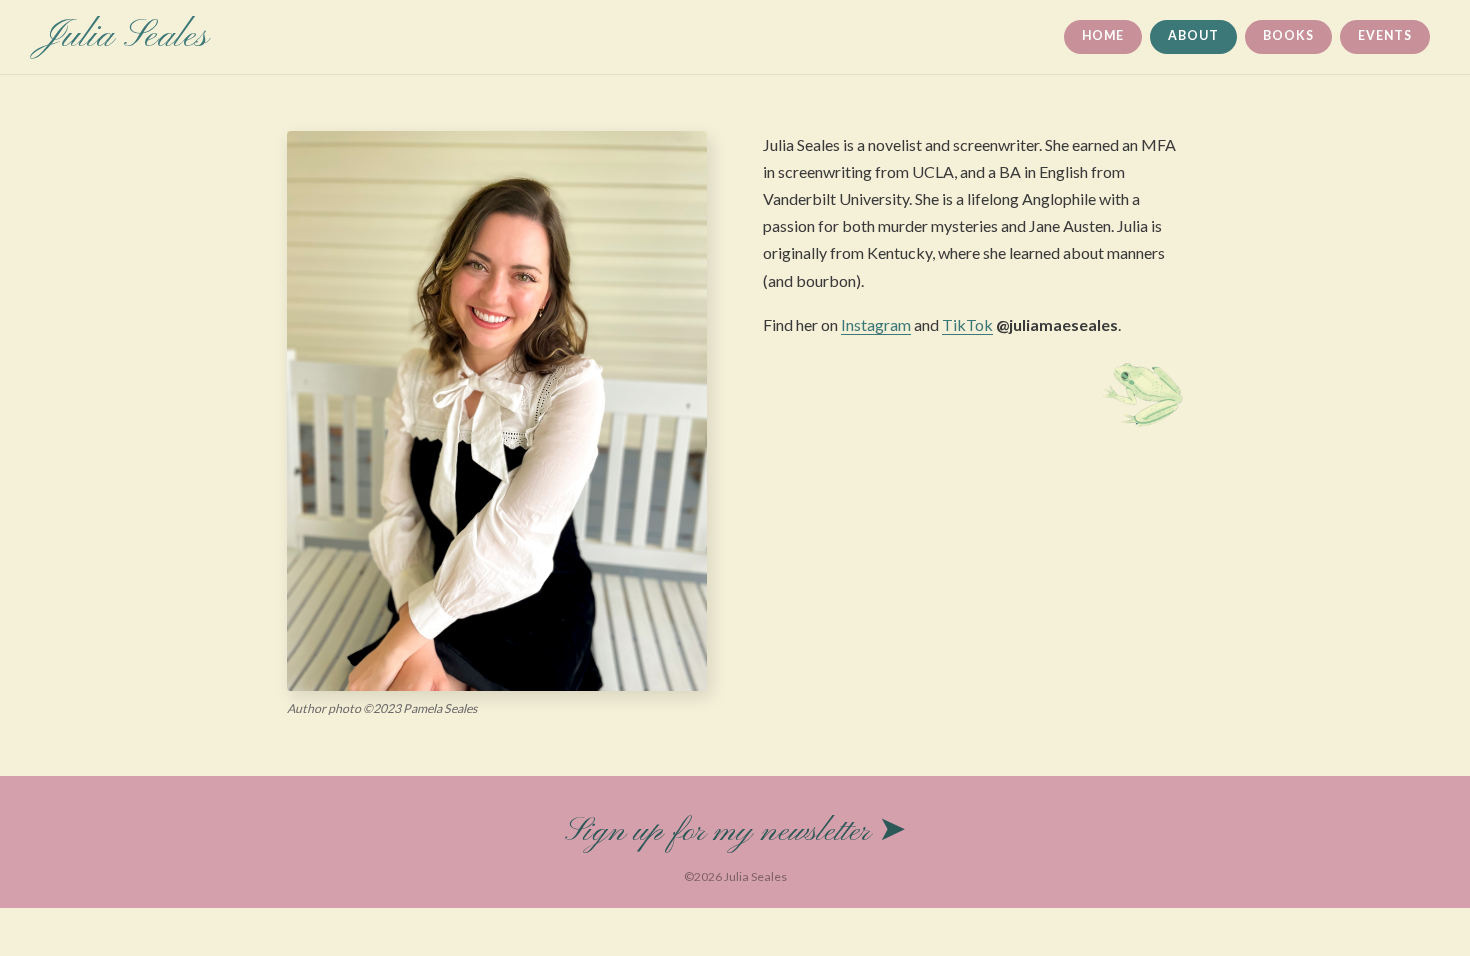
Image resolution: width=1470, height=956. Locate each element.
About (1193, 35)
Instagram (876, 324)
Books (1288, 35)
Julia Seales (124, 37)
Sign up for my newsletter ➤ (735, 832)
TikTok (967, 324)
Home (1102, 35)
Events (1384, 35)
